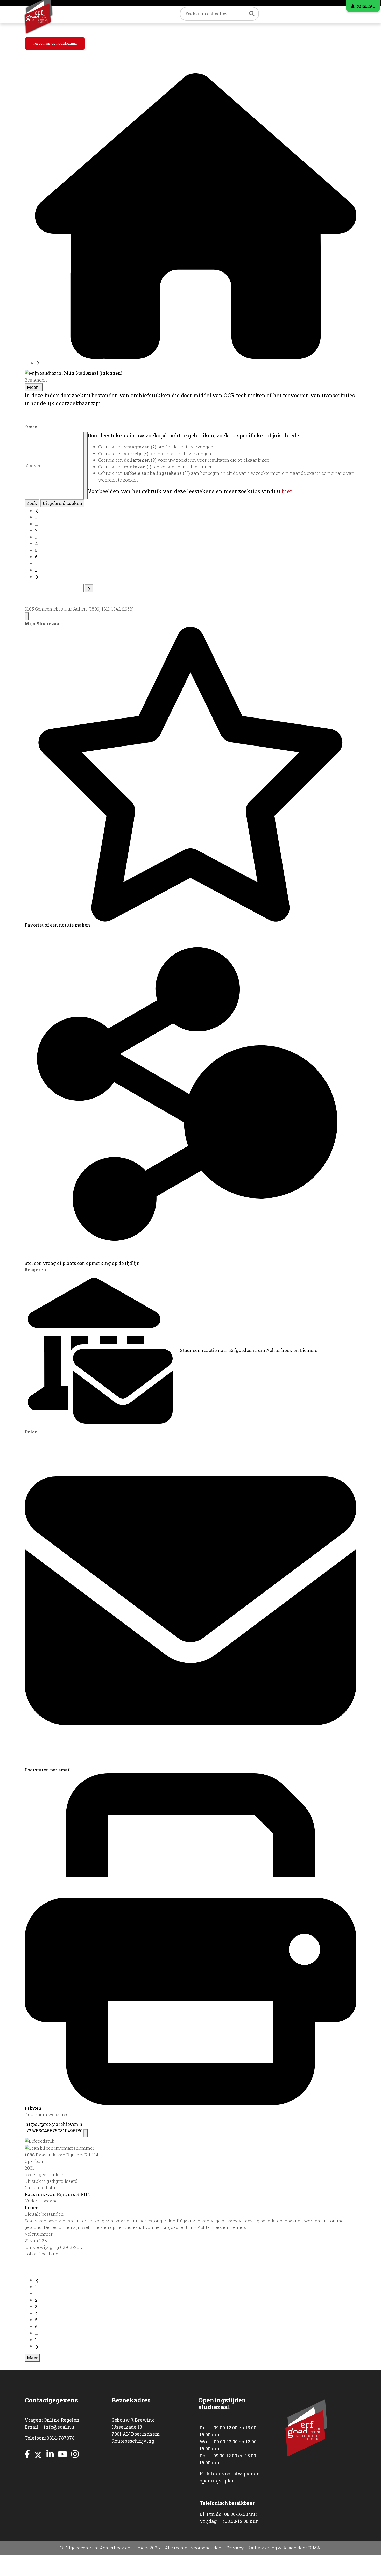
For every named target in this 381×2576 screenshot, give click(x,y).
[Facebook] (27, 2454)
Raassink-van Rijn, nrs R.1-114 (57, 2194)
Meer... (34, 387)
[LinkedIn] (50, 2454)
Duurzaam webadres (47, 2115)
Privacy (235, 2548)
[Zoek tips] (86, 465)
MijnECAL (366, 6)
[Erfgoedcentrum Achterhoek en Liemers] (46, 15)
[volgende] (37, 577)
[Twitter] (38, 2454)
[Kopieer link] (86, 2133)
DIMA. (315, 2548)
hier (287, 491)
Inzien (32, 2208)
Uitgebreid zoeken (62, 503)
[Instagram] (75, 2454)
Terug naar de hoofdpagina (55, 43)
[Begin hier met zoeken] (196, 215)
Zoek (32, 503)
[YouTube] (62, 2454)
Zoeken (32, 426)
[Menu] (27, 616)
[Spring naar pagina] (89, 588)
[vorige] (37, 511)
